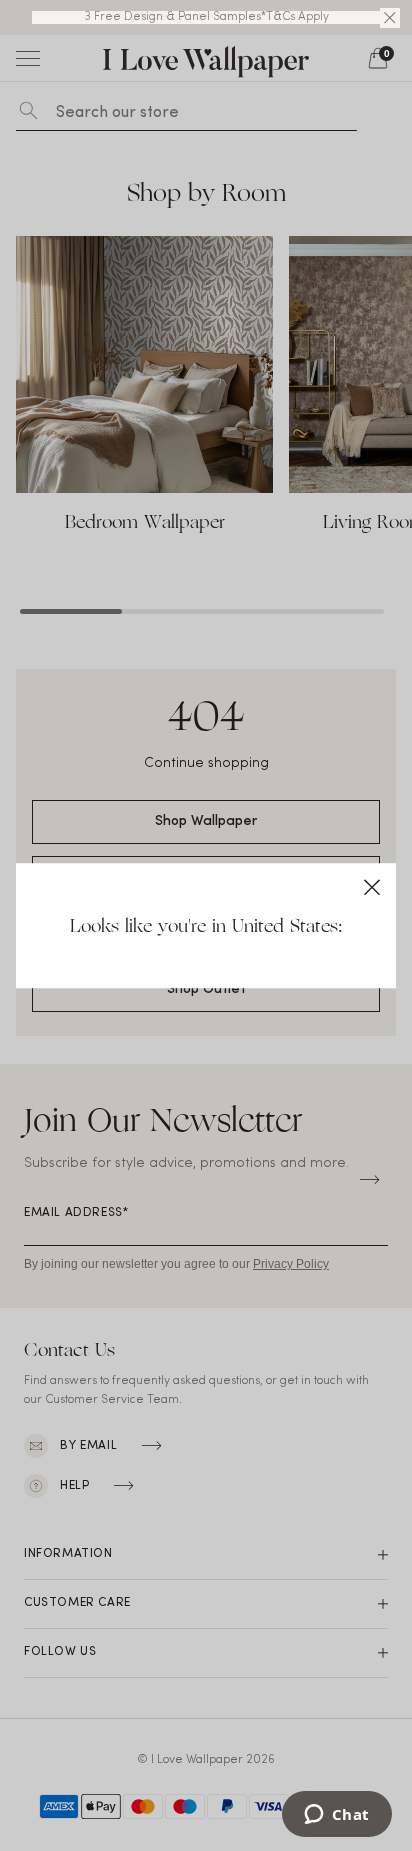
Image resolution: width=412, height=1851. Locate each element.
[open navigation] (28, 58)
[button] (390, 18)
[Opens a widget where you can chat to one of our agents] (336, 1816)
